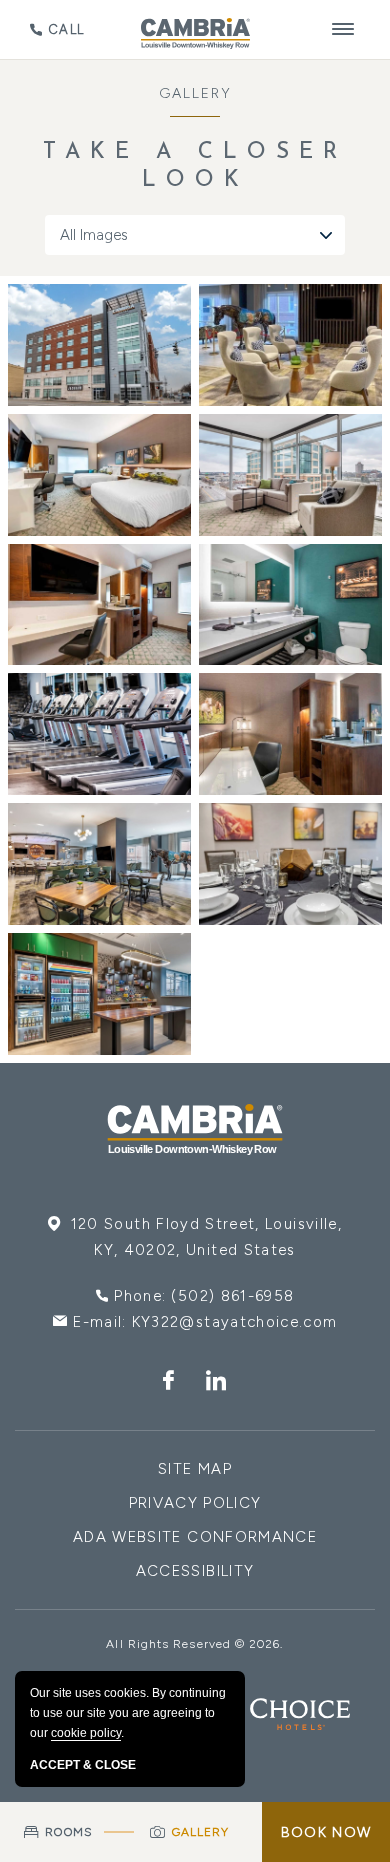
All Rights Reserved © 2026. (194, 1644)
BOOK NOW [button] (326, 1832)
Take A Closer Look (195, 166)
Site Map (195, 1469)
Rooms (68, 1832)
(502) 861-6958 (232, 1296)
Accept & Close (83, 1765)
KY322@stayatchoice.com (235, 1322)
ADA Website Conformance (195, 1537)
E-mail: (205, 1322)
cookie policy (86, 1733)
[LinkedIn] (216, 1382)
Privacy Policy (195, 1503)
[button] (99, 345)
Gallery (195, 93)
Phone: (204, 1296)
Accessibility (195, 1571)
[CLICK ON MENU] (343, 29)
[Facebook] (169, 1382)
